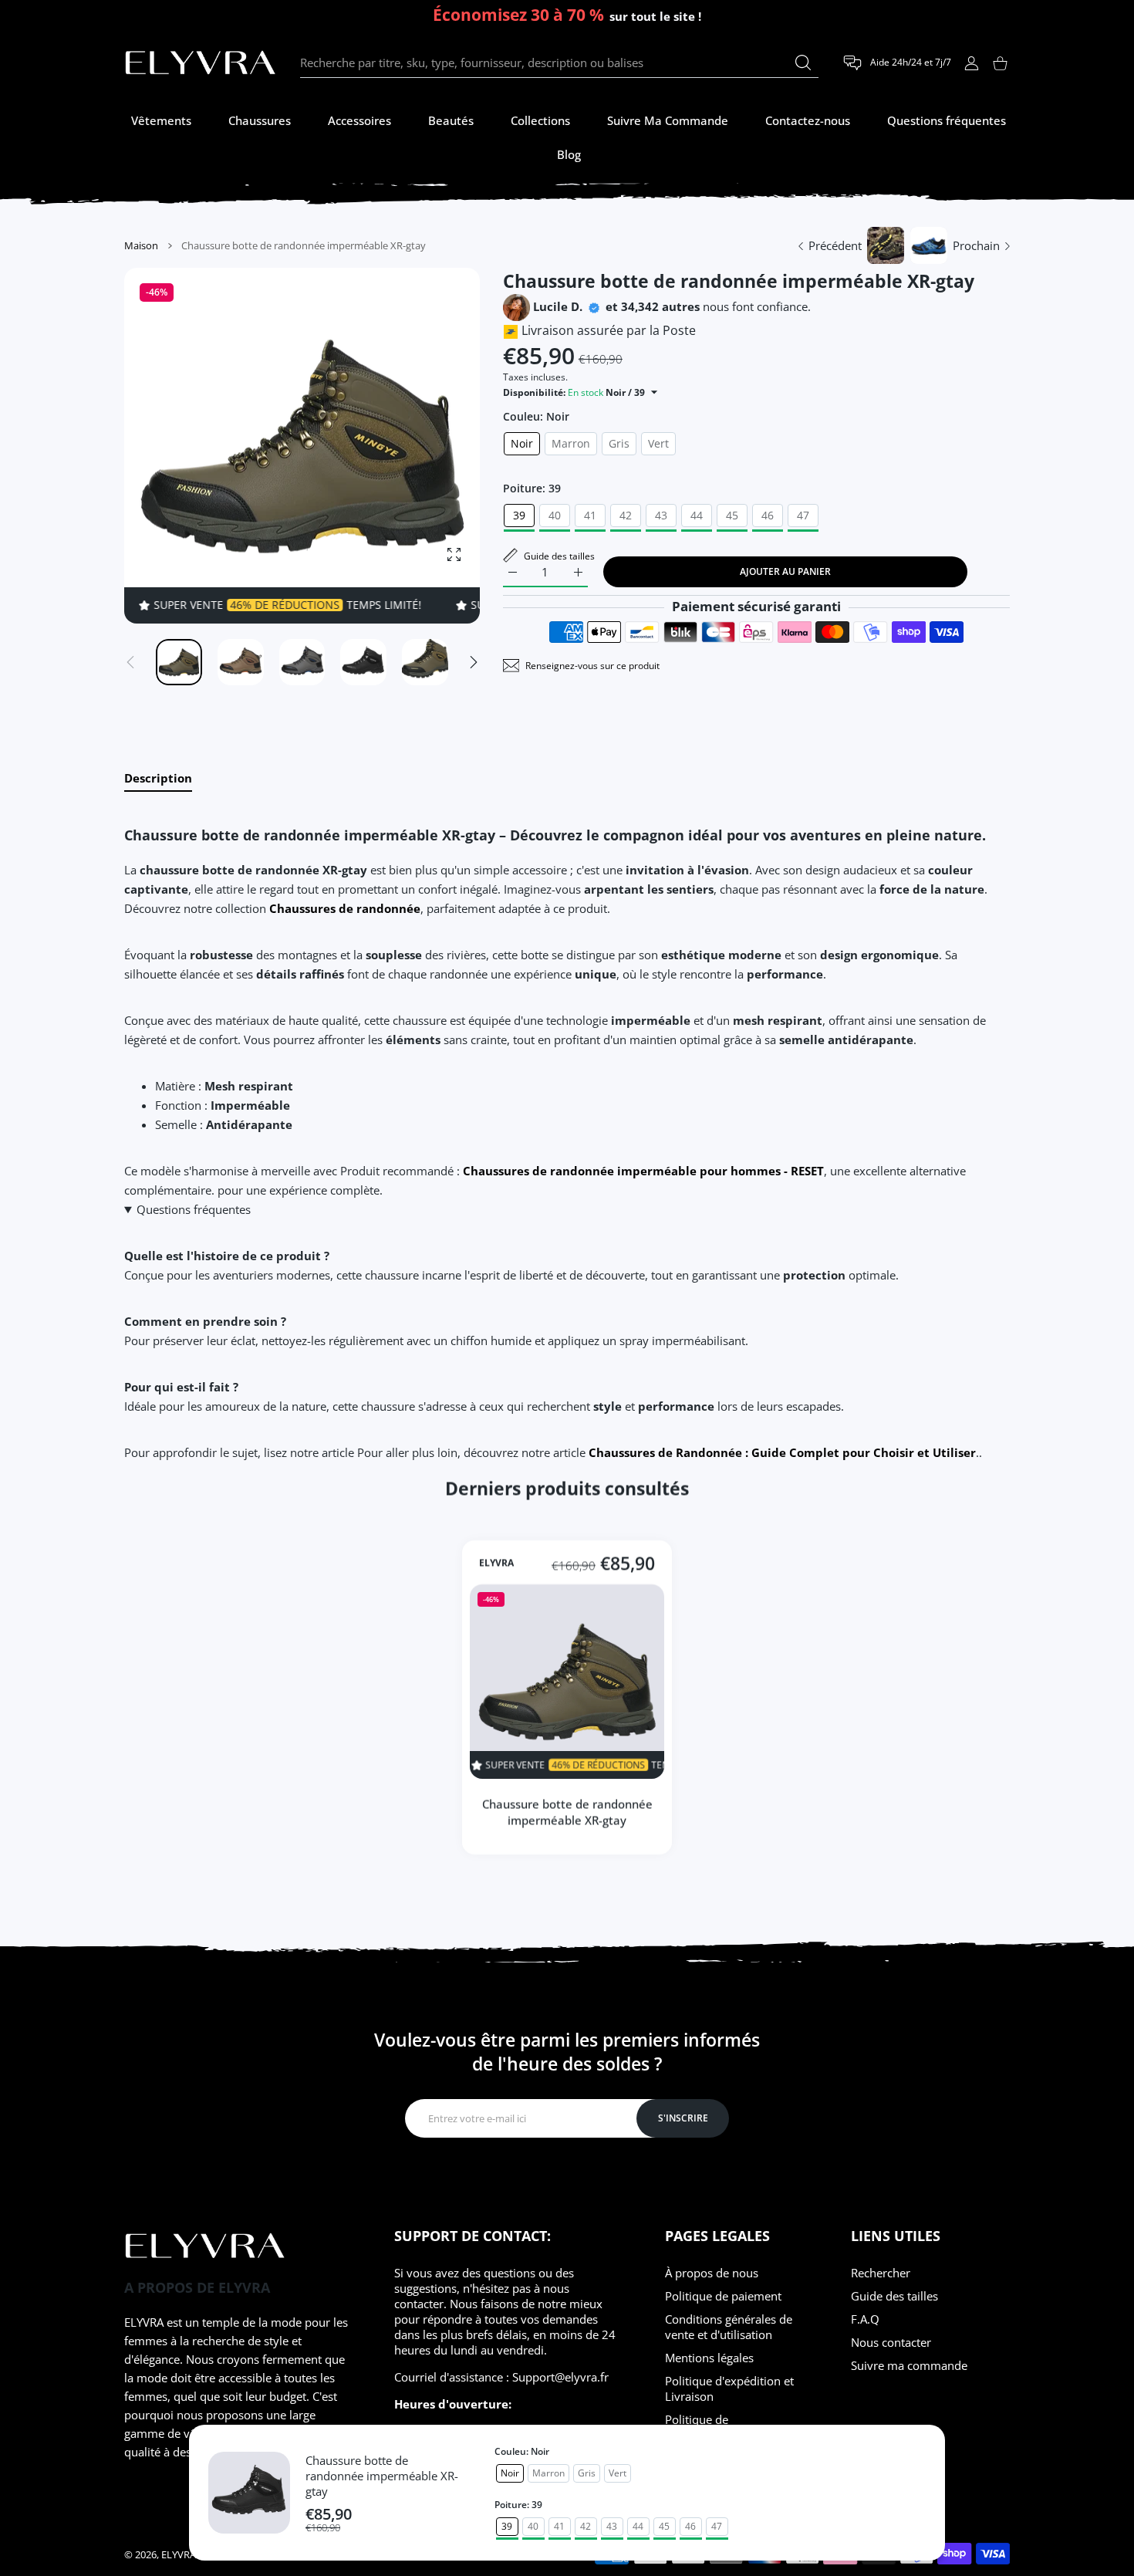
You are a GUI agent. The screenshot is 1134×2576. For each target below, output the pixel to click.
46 (768, 515)
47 (803, 515)
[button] (474, 662)
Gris (619, 443)
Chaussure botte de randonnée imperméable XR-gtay (382, 2476)
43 (661, 515)
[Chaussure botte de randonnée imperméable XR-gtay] (567, 1682)
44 (697, 515)
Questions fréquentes (194, 1209)
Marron (571, 443)
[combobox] (559, 63)
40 (555, 515)
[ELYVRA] (201, 63)
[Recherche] (803, 63)
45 (732, 515)
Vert (658, 443)
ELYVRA (496, 1563)
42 (626, 515)
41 (590, 515)
